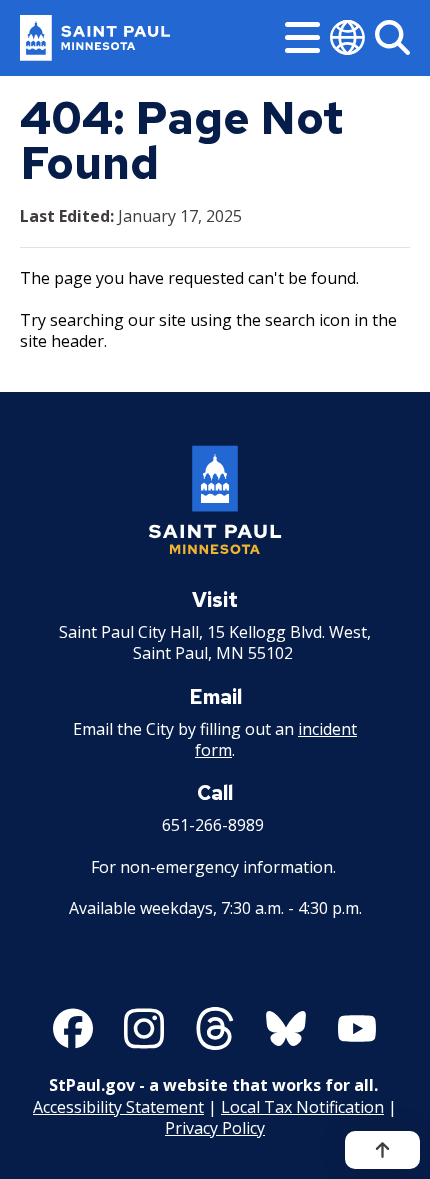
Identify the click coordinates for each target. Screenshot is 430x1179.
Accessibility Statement (118, 1107)
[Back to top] (382, 1150)
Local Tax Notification (302, 1107)
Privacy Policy (215, 1128)
